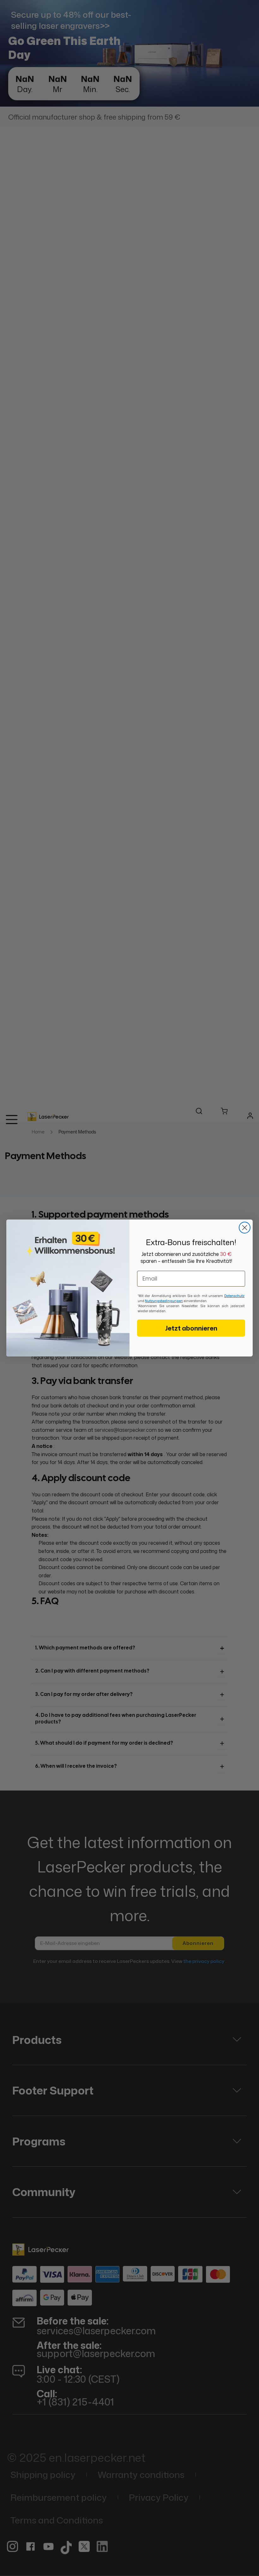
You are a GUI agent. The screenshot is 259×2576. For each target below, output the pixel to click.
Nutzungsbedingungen (164, 1301)
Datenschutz (234, 1296)
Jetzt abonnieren (191, 1328)
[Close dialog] (245, 1228)
